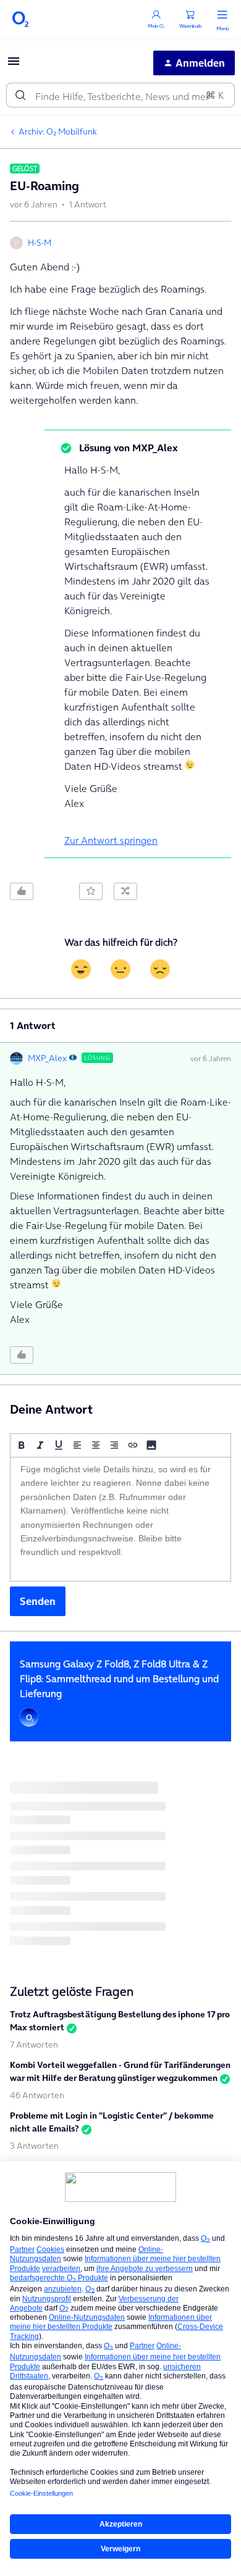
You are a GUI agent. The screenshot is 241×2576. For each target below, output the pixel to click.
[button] (14, 65)
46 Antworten (37, 2095)
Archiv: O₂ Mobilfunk (58, 131)
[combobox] (120, 95)
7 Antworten (34, 2045)
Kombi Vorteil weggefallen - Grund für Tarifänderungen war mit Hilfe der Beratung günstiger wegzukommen (120, 2071)
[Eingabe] (20, 95)
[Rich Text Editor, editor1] (120, 1519)
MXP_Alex (47, 1058)
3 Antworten (34, 2146)
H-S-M (40, 243)
